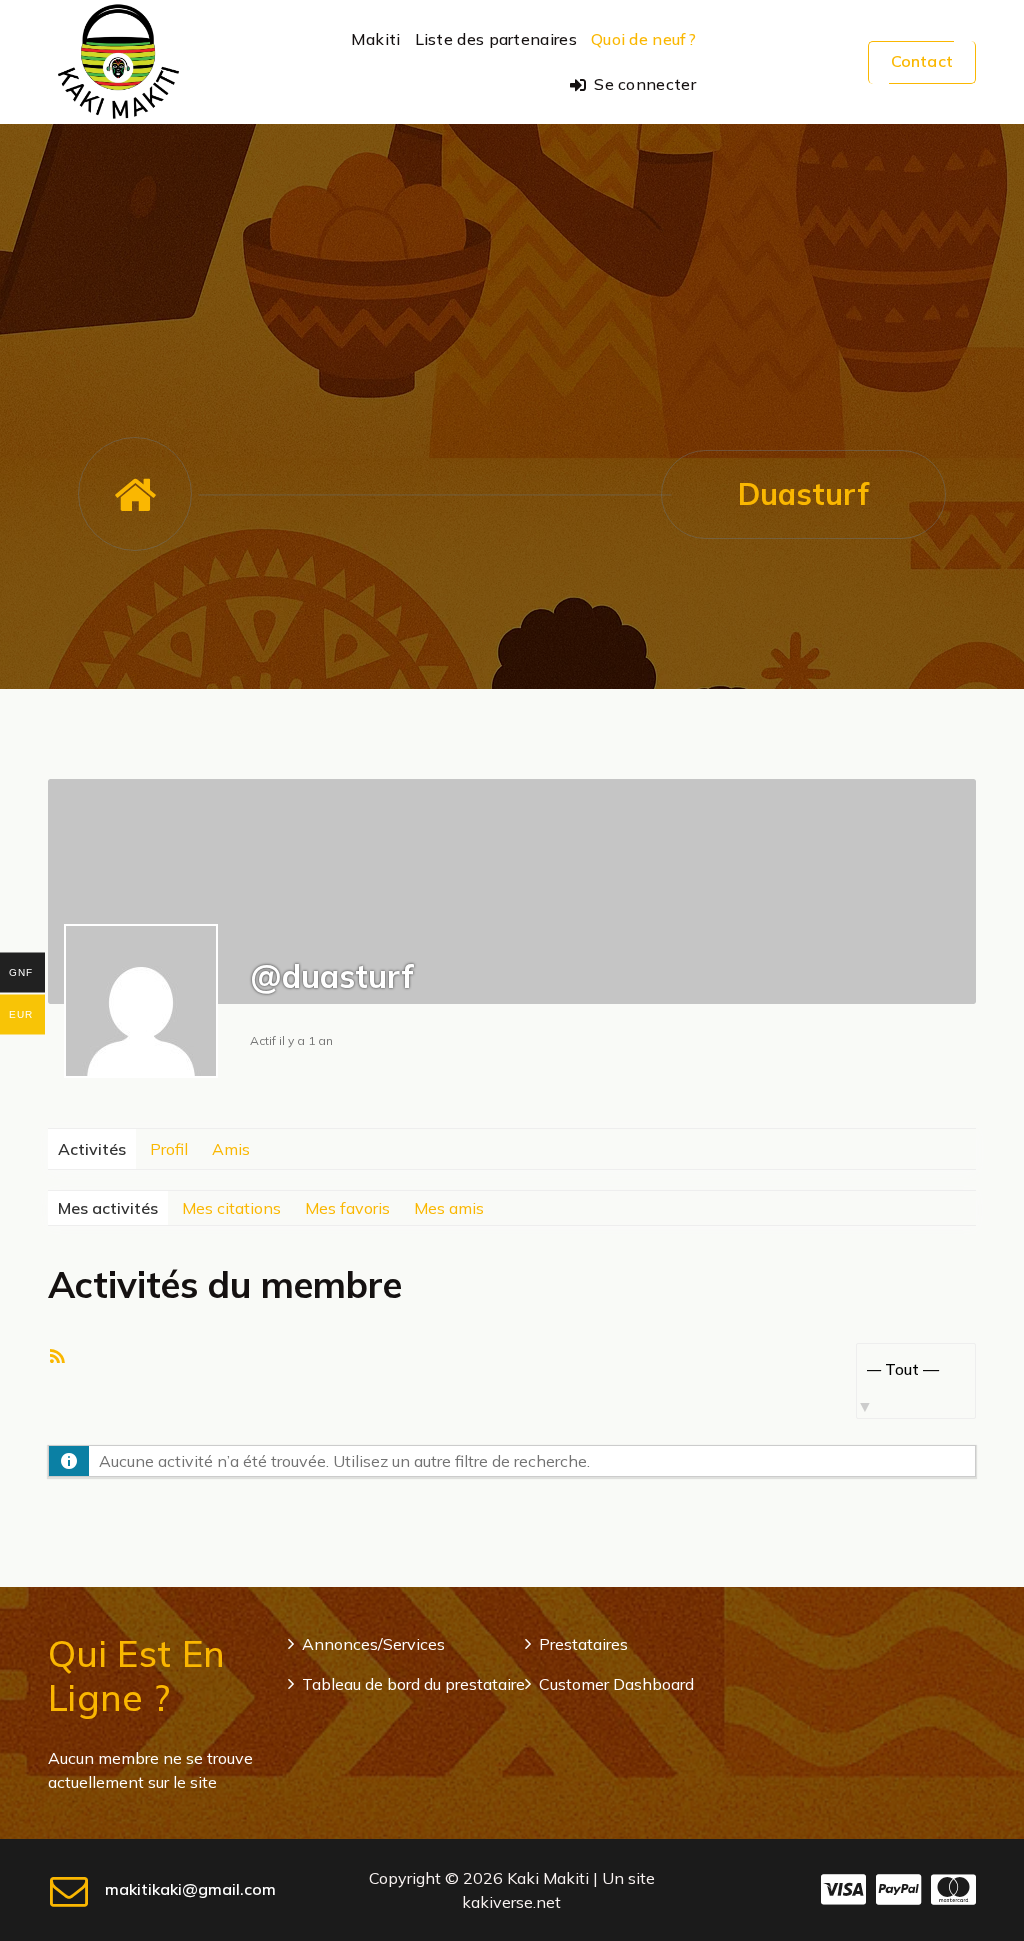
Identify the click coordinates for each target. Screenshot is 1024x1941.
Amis (231, 1149)
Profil (169, 1149)
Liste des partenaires (496, 39)
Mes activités (108, 1208)
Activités (92, 1149)
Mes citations (231, 1208)
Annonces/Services (373, 1644)
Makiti (376, 39)
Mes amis (449, 1208)
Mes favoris (347, 1208)
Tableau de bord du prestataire (413, 1684)
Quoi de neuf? (643, 39)
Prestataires (583, 1644)
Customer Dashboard (616, 1684)
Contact (922, 61)
